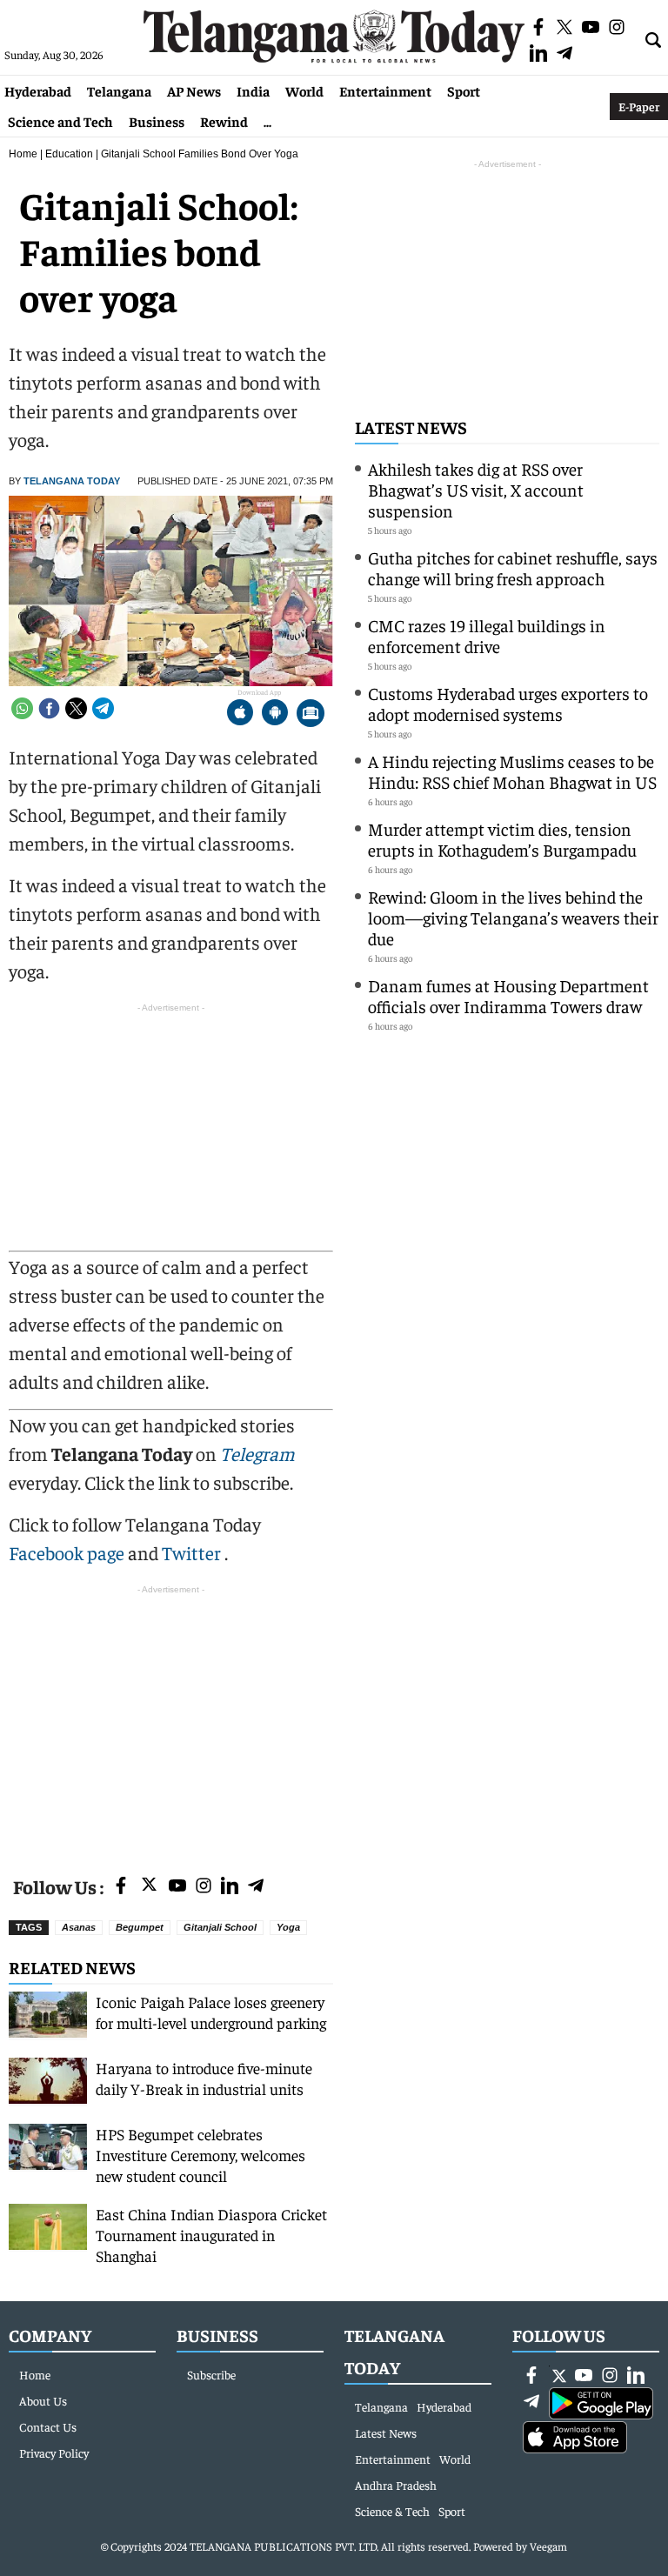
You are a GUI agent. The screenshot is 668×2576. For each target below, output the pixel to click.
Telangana (119, 90)
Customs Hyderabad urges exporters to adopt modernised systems (508, 703)
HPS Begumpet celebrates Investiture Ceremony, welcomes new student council (200, 2155)
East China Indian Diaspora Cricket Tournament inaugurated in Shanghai (211, 2235)
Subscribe (211, 2374)
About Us (43, 2400)
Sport (464, 90)
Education (69, 154)
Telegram (257, 1453)
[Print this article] (311, 714)
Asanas (79, 1927)
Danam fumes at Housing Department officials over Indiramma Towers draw (508, 995)
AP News (194, 90)
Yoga (288, 1927)
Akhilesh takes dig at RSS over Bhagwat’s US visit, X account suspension (476, 489)
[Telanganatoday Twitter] (149, 1888)
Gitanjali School (220, 1927)
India (253, 90)
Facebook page (67, 1552)
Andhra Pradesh (396, 2485)
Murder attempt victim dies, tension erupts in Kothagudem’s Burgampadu (502, 839)
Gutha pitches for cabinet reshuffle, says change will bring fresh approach (513, 567)
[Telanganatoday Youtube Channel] (177, 1887)
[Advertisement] (171, 1720)
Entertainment (385, 90)
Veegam (548, 2546)
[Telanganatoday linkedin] (230, 1887)
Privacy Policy (54, 2453)
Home (23, 154)
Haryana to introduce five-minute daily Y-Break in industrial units (204, 2078)
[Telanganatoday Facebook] (121, 1887)
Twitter (193, 1552)
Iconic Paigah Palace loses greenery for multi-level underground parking (211, 2012)
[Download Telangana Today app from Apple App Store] (240, 714)
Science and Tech (60, 121)
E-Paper (639, 106)
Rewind (224, 121)
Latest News (411, 427)
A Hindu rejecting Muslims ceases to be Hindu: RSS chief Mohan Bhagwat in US (512, 771)
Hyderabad (38, 90)
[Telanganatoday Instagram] (204, 1887)
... (267, 121)
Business (157, 121)
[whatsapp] (22, 708)
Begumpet (140, 1927)
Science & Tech (392, 2511)
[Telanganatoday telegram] (256, 1887)
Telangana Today (72, 481)
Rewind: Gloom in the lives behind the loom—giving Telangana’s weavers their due (513, 917)
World (304, 90)
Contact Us (48, 2426)
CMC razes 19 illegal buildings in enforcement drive (487, 635)
